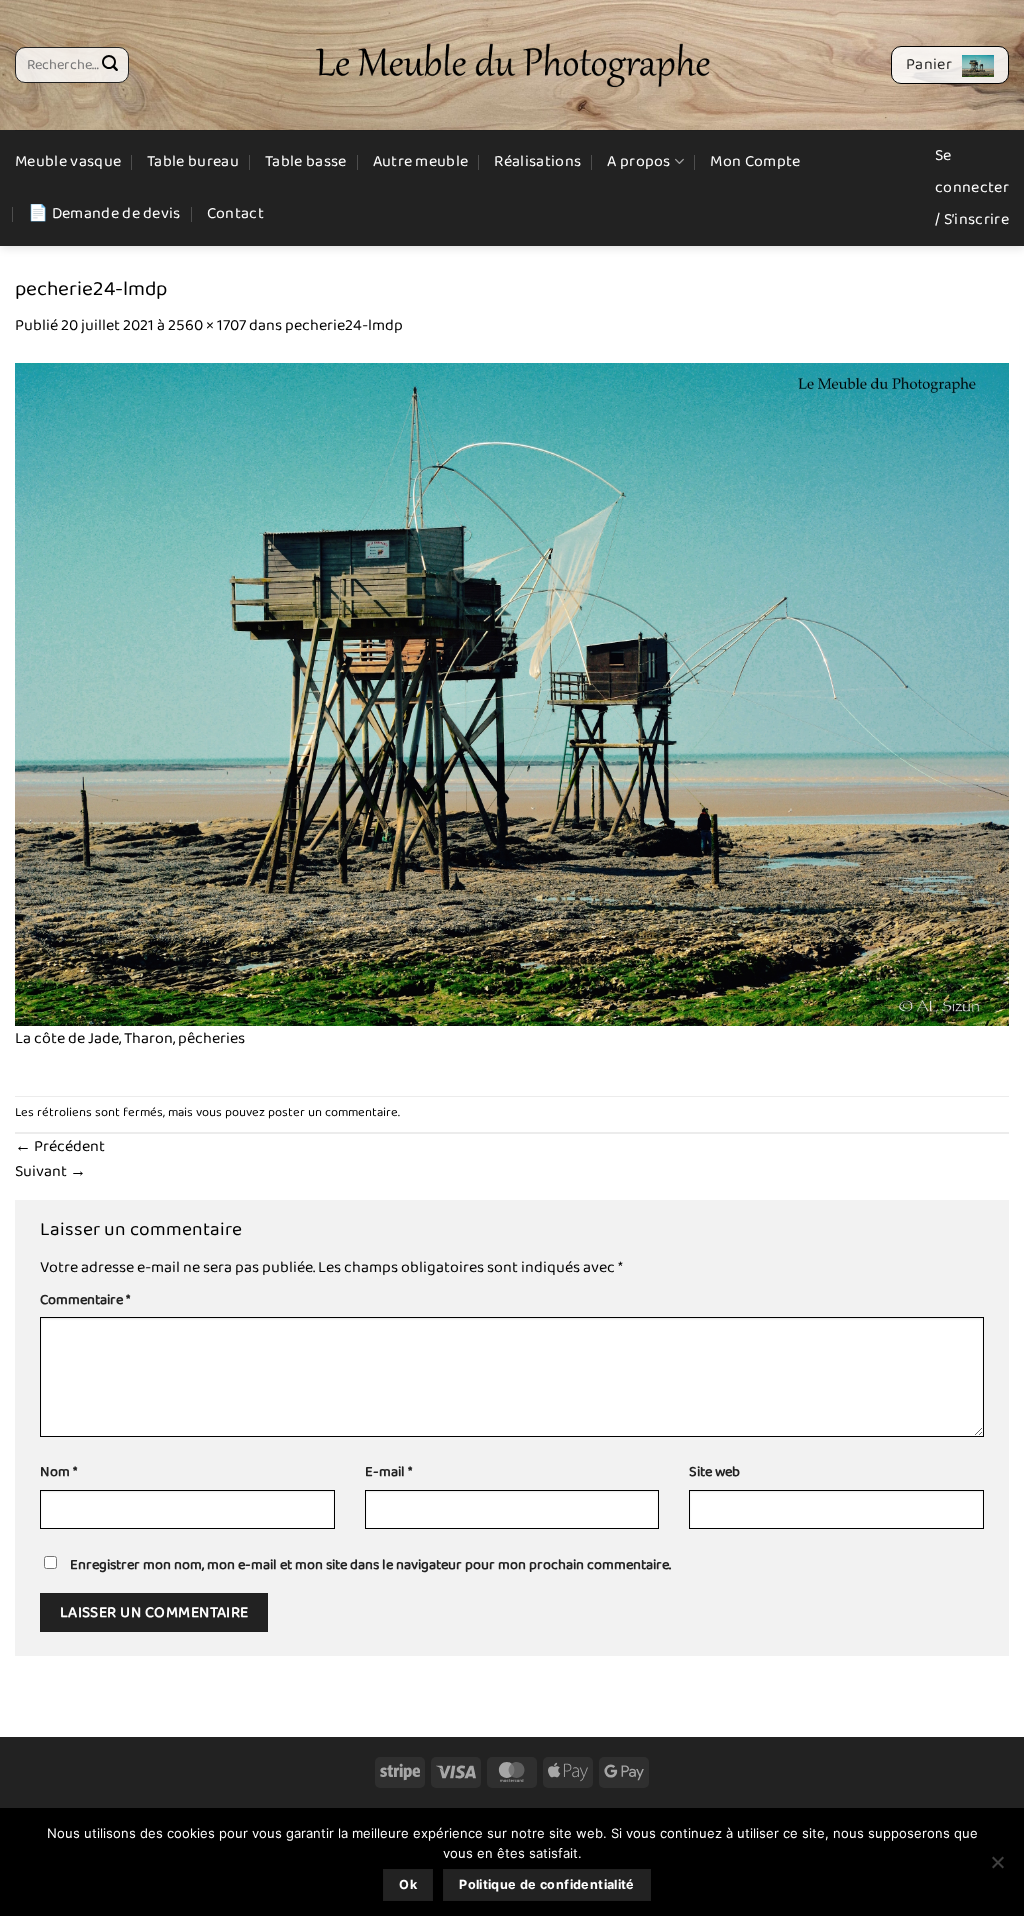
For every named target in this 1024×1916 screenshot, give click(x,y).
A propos (639, 161)
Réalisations (537, 161)
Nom (58, 1472)
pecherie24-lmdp (344, 325)
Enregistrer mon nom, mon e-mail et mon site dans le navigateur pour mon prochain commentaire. (370, 1565)
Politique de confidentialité (547, 1884)
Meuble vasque (68, 161)
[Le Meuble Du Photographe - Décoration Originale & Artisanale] (512, 65)
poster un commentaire (333, 1112)
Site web (714, 1472)
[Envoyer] (110, 65)
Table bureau (193, 161)
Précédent (60, 1146)
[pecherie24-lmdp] (512, 693)
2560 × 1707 (207, 325)
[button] (950, 65)
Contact (235, 213)
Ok (408, 1884)
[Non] (997, 1868)
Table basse (306, 161)
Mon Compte (755, 161)
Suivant (50, 1171)
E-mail (388, 1472)
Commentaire (85, 1300)
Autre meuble (421, 161)
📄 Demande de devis (104, 213)
